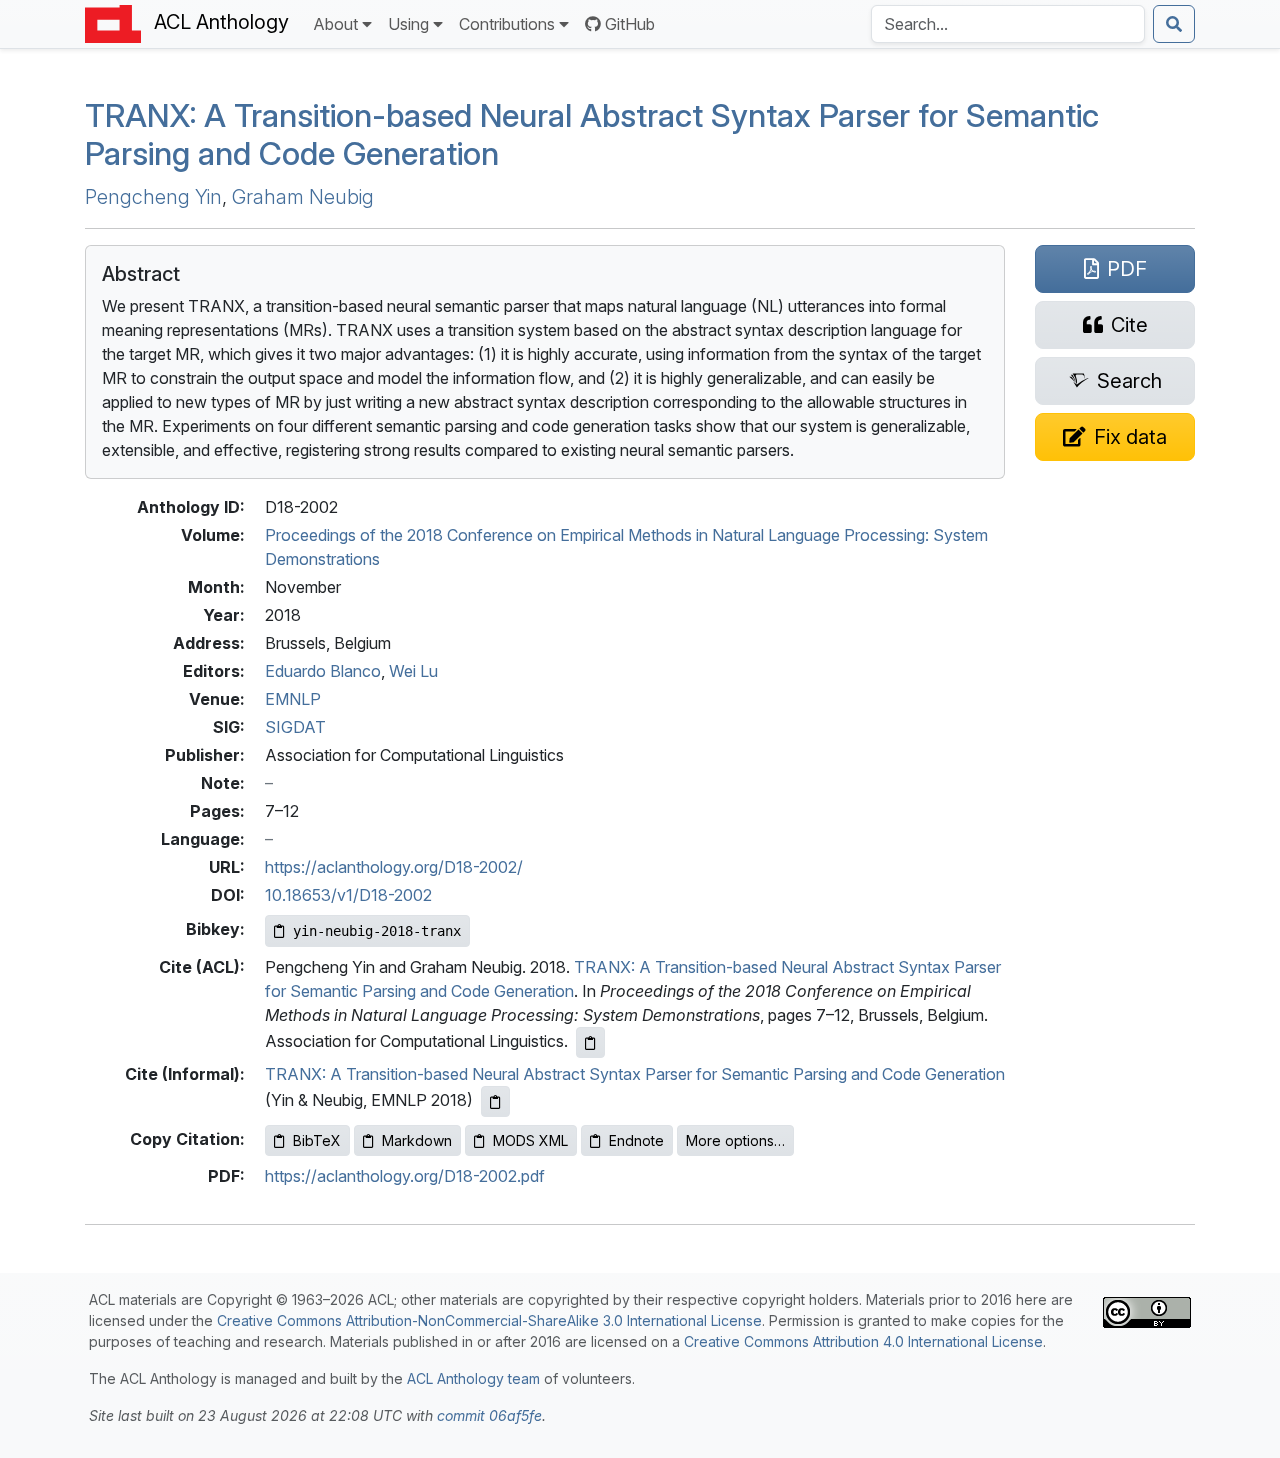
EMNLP (293, 699)
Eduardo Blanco (323, 671)
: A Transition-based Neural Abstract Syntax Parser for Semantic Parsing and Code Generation (592, 134)
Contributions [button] (507, 24)
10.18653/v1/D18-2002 (348, 895)
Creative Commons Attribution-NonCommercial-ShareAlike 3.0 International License (489, 1320)
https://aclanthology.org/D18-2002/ (394, 867)
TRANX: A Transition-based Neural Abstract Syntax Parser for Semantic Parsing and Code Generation (635, 1074)
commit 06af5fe (489, 1415)
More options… (735, 1140)
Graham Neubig (303, 197)
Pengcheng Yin (153, 197)
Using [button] (408, 24)
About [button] (335, 24)
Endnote (636, 1140)
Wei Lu (413, 671)
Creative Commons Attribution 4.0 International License (863, 1341)
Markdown (417, 1140)
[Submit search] (1174, 24)
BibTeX (317, 1140)
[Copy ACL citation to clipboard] (590, 1042)
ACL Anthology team (473, 1378)
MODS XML (530, 1140)
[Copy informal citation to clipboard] (495, 1101)
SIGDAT (295, 727)
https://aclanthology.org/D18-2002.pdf (405, 1176)
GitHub (630, 24)
